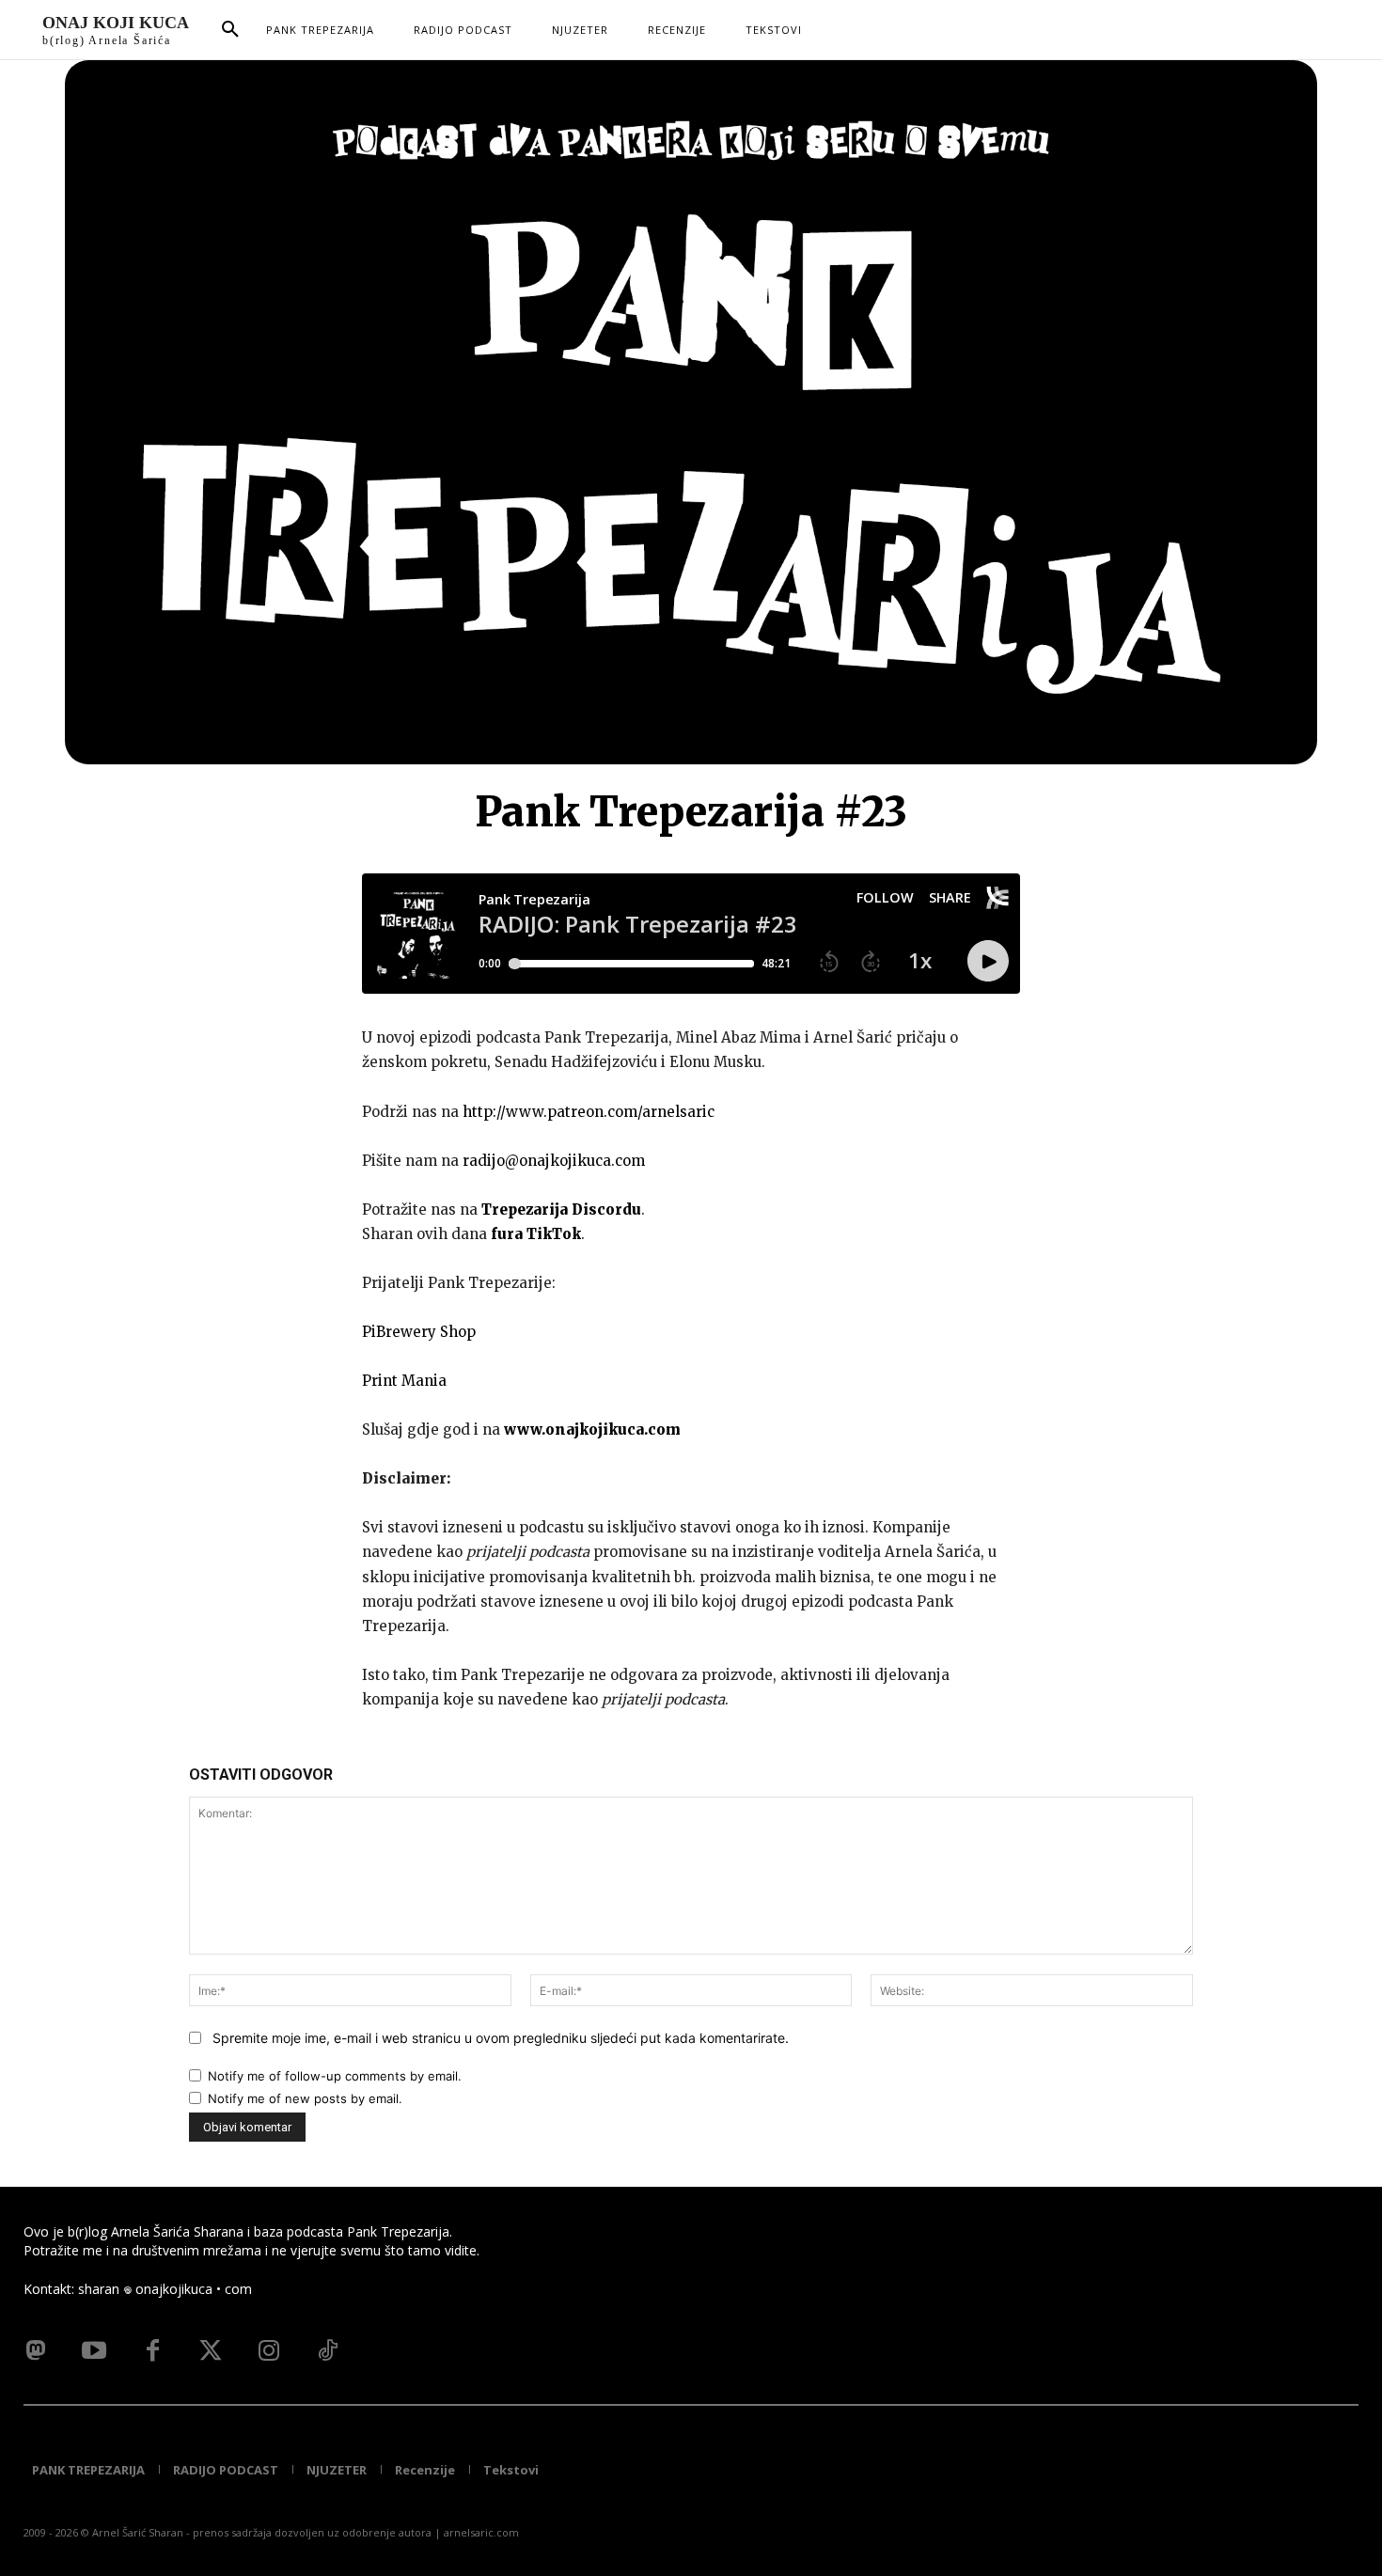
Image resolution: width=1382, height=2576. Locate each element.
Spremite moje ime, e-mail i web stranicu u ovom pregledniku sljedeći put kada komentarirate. (501, 2038)
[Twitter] (211, 2351)
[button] (230, 30)
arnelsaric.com (481, 2532)
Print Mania (404, 1381)
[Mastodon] (36, 2351)
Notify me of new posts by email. (305, 2098)
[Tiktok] (327, 2351)
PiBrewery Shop (419, 1332)
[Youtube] (94, 2351)
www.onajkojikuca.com (592, 1429)
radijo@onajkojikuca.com (554, 1161)
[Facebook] (152, 2351)
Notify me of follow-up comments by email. (335, 2076)
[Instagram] (269, 2351)
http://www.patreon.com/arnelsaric (589, 1112)
